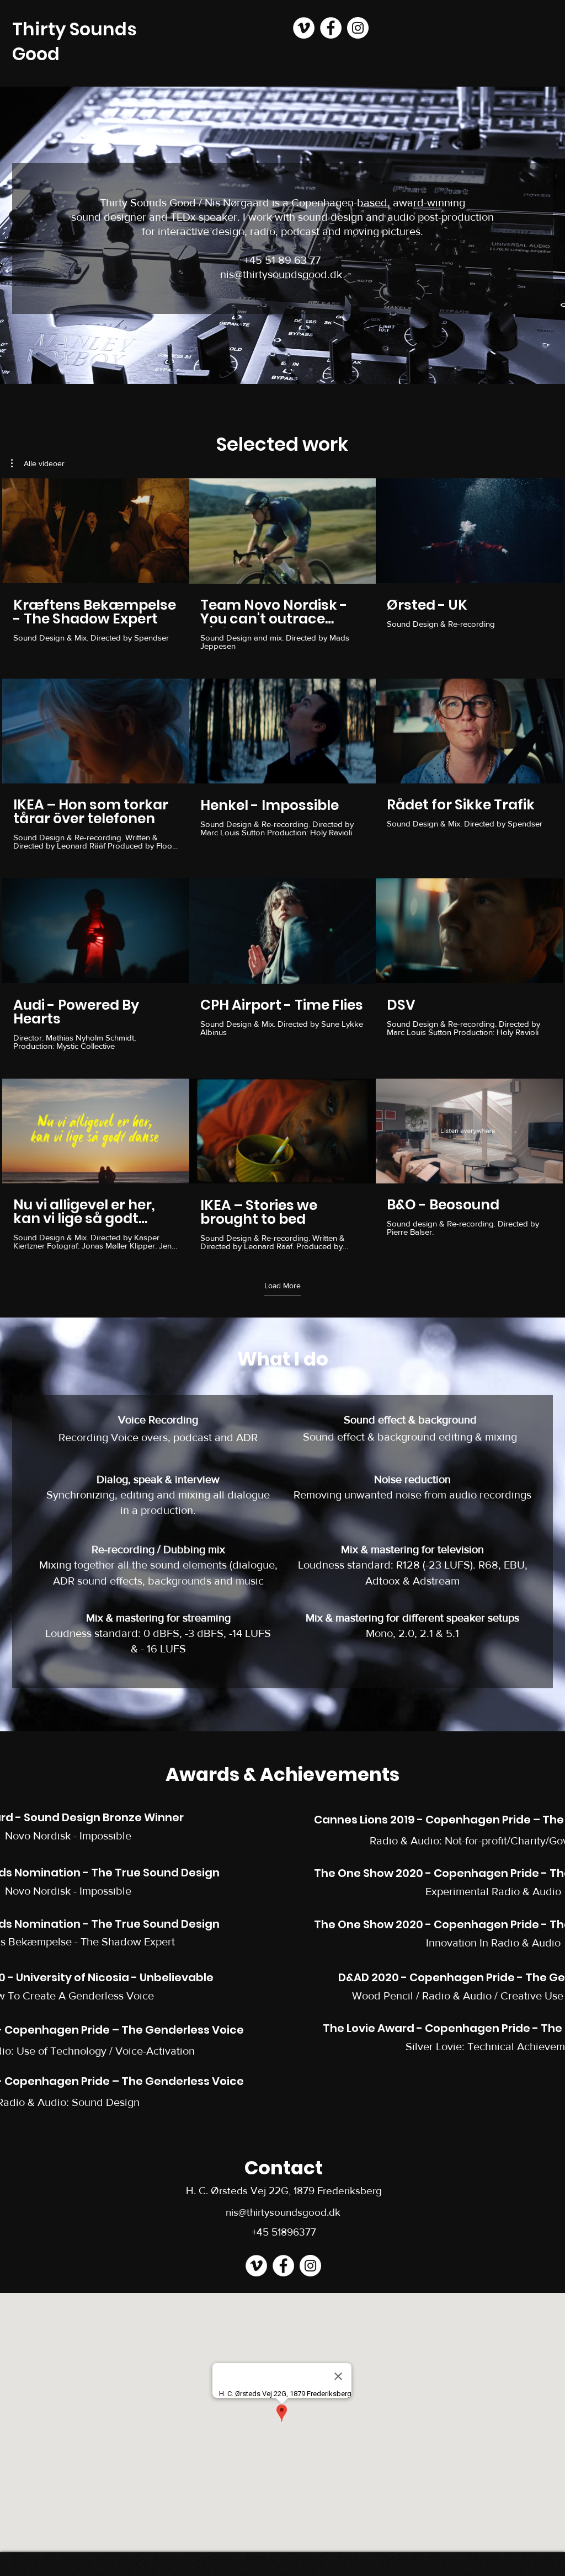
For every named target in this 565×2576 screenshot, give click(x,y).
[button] (38, 463)
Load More (282, 1286)
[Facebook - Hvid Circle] (331, 28)
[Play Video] (95, 531)
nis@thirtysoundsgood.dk (281, 274)
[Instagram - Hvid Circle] (358, 28)
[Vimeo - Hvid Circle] (304, 28)
